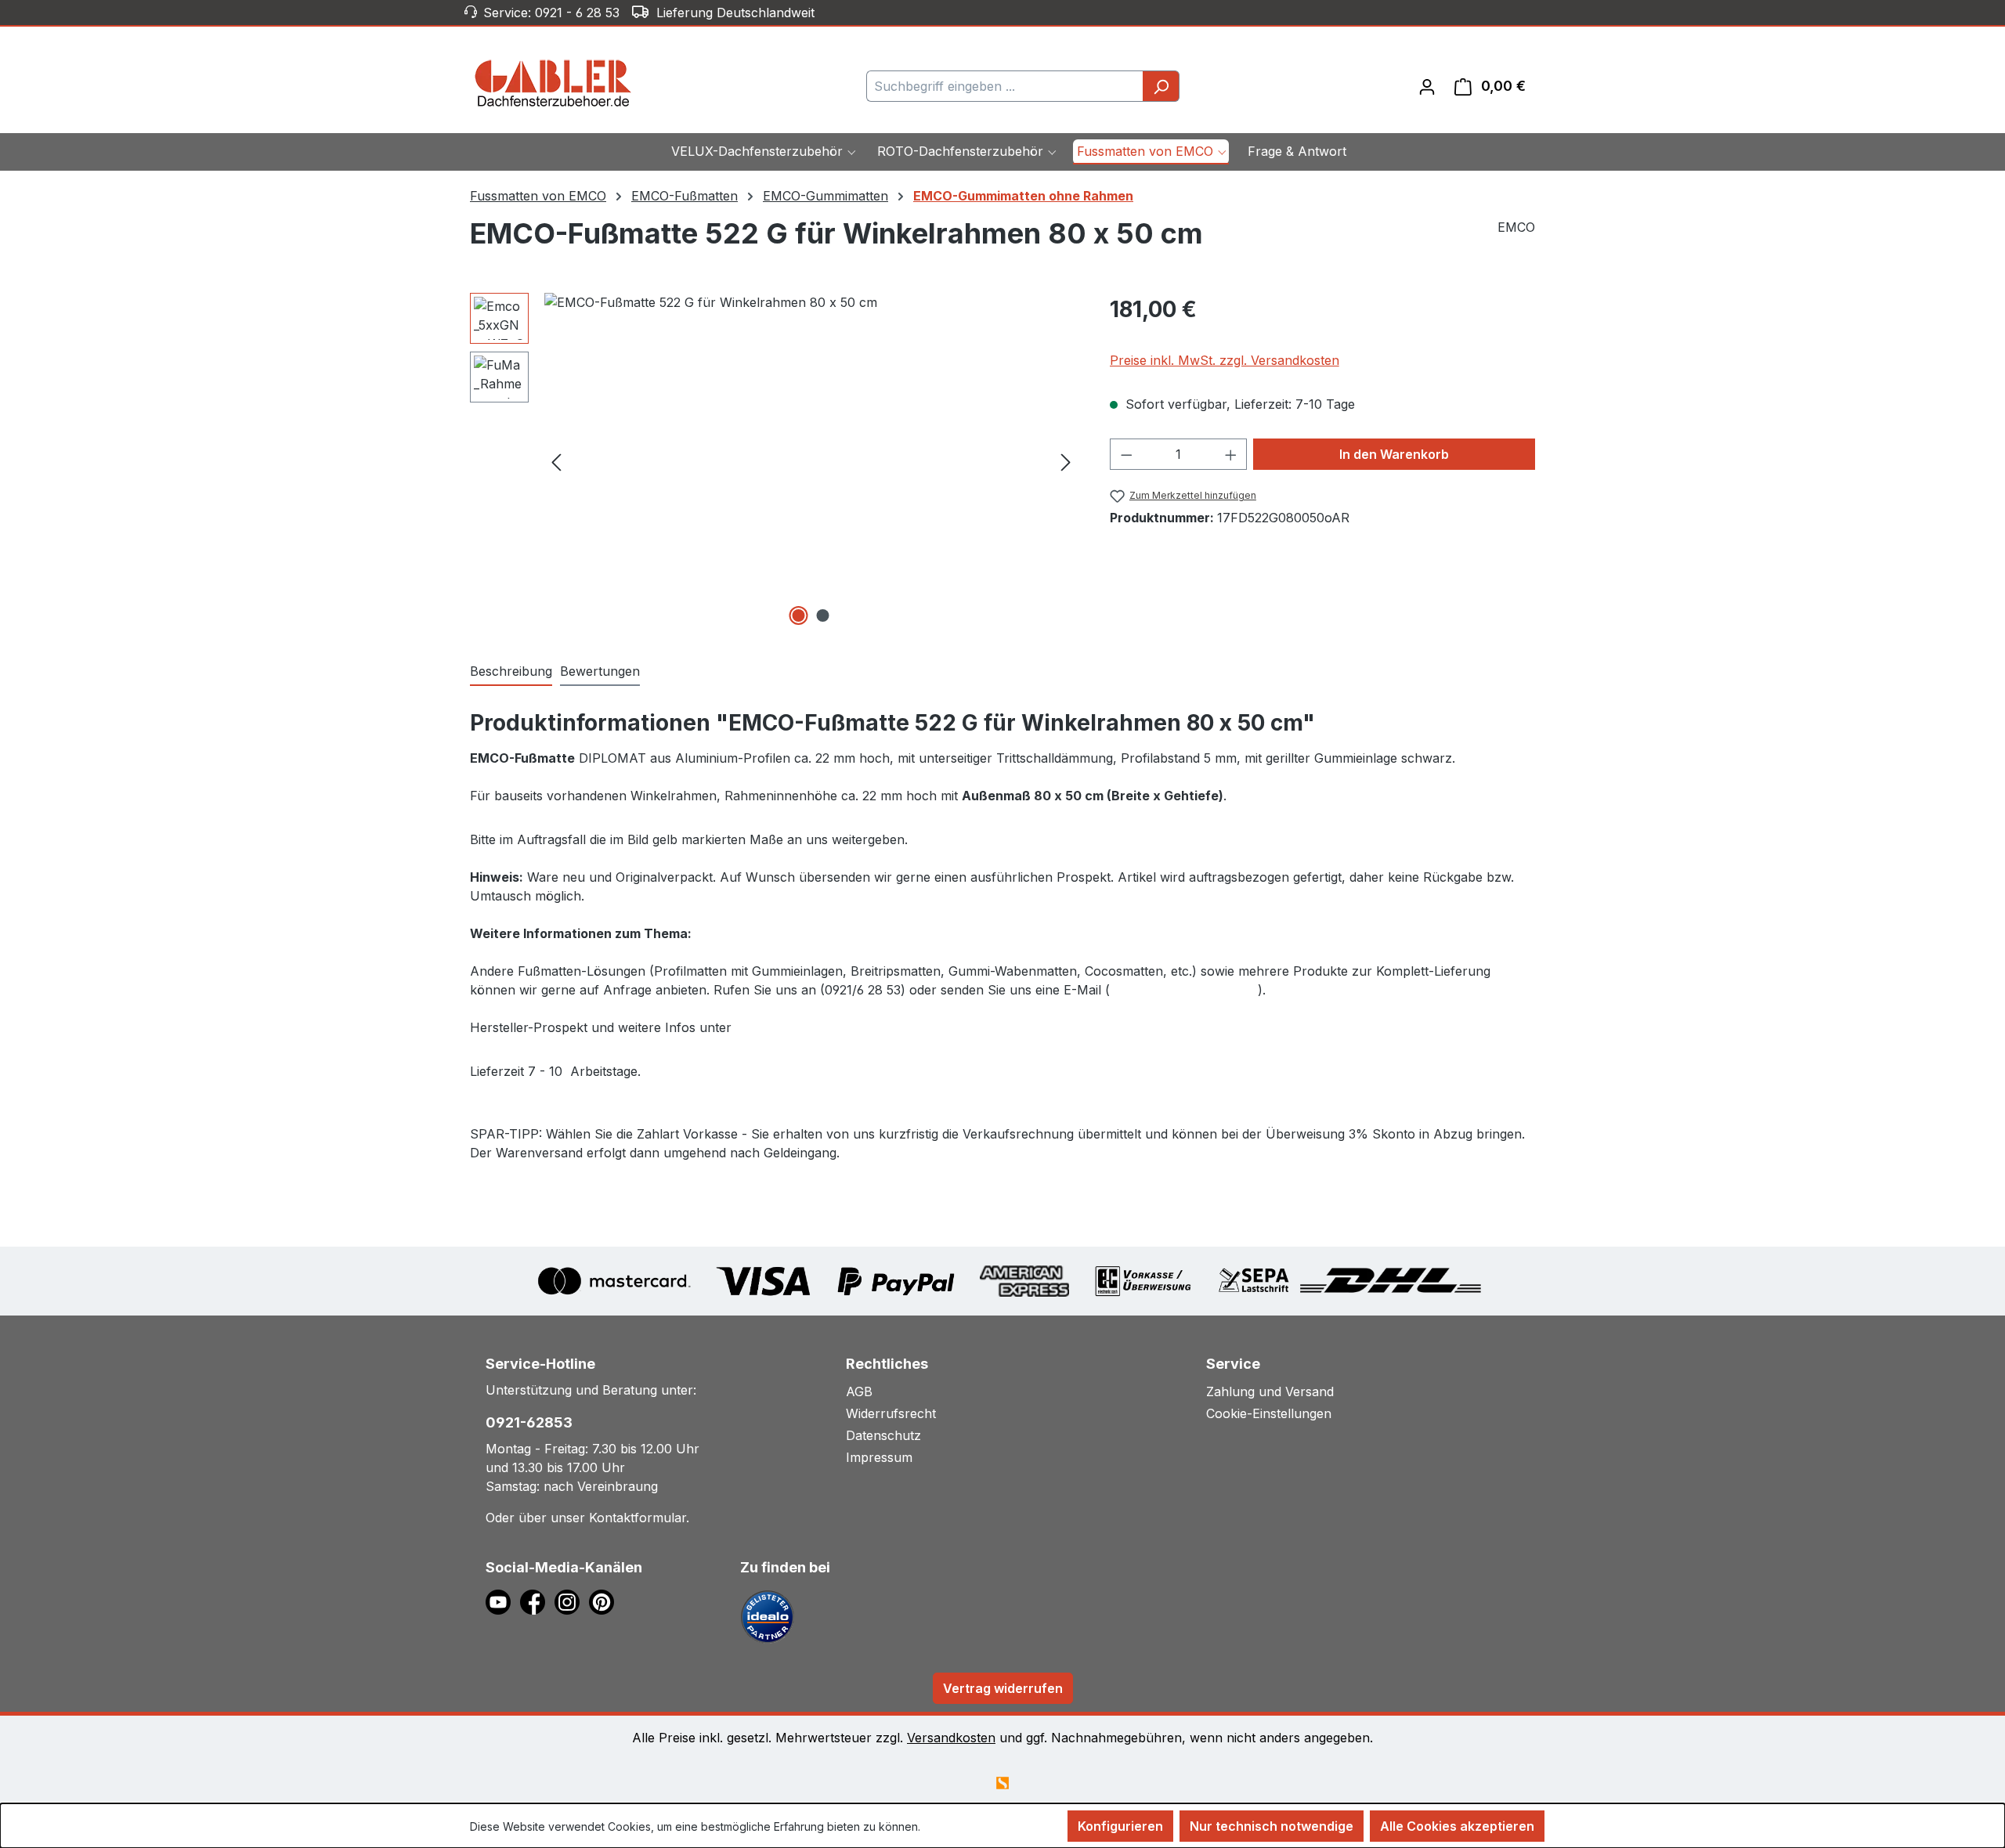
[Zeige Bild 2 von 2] (823, 615)
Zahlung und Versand (1270, 1391)
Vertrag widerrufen (1003, 1688)
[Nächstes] (1066, 461)
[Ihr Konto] (1427, 86)
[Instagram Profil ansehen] (572, 1601)
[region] (774, 461)
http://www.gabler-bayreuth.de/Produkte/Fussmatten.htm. (907, 1027)
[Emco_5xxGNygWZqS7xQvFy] (811, 461)
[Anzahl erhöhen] (1231, 454)
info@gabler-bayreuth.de (1184, 990)
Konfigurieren (1120, 1826)
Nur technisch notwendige (1272, 1826)
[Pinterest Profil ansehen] (604, 1601)
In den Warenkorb (1394, 454)
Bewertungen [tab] (600, 671)
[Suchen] (1161, 86)
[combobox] (1005, 86)
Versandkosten (951, 1738)
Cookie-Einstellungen (1269, 1413)
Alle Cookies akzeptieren (1457, 1826)
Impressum (879, 1457)
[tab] (511, 672)
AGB (859, 1391)
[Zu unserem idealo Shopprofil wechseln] (768, 1615)
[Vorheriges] (556, 461)
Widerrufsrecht (891, 1413)
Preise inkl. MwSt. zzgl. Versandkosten (1225, 360)
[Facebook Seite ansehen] (537, 1601)
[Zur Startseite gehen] (553, 83)
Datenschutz (883, 1435)
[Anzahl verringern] (1126, 454)
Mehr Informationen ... (979, 1826)
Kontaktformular (638, 1518)
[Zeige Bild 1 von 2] (799, 615)
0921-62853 (529, 1422)
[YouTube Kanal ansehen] (503, 1601)
